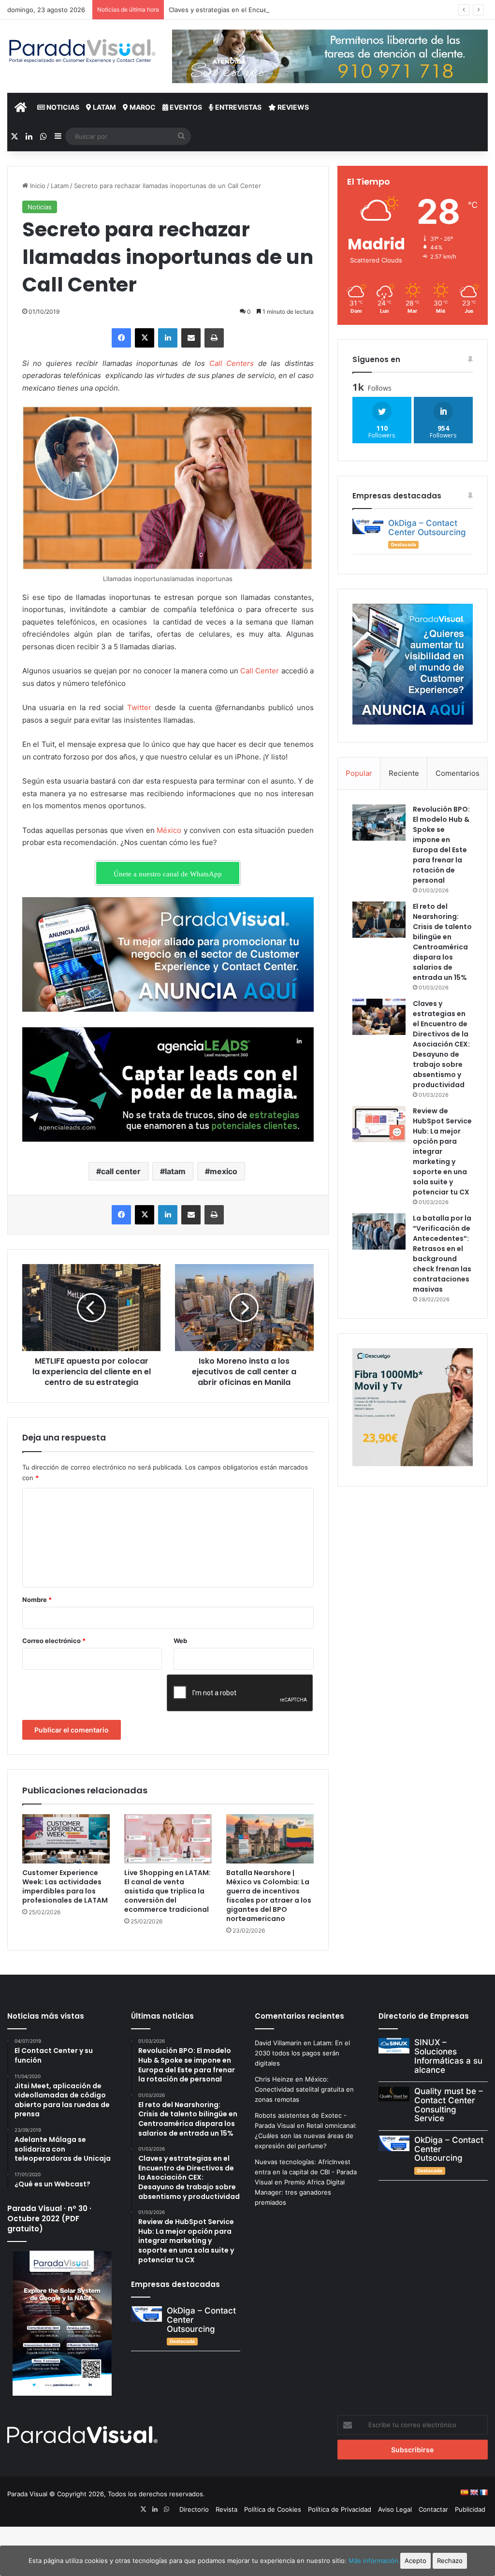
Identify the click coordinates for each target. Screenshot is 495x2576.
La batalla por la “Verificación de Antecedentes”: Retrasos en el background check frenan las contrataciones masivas (442, 1254)
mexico (224, 1171)
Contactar (433, 2509)
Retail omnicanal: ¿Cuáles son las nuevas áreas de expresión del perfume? (306, 2136)
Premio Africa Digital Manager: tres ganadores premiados (300, 2192)
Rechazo (450, 2561)
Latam (104, 107)
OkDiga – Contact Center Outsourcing (427, 528)
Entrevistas (238, 107)
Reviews (292, 107)
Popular (359, 773)
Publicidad (470, 2509)
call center (121, 1171)
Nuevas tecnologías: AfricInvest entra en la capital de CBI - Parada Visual (306, 2172)
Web (180, 1641)
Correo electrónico (54, 1641)
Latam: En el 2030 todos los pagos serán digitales (302, 2053)
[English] (474, 2492)
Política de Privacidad (340, 2509)
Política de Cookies (273, 2509)
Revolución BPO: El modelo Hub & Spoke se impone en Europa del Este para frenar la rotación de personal (441, 845)
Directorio (194, 2509)
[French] (483, 2492)
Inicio (37, 186)
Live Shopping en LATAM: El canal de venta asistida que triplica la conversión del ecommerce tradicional (167, 1891)
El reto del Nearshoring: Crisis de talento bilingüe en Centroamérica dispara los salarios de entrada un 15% (442, 942)
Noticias (62, 107)
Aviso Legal (395, 2509)
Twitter (139, 707)
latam (175, 1171)
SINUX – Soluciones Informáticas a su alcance (448, 2056)
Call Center (260, 671)
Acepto (415, 2561)
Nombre (37, 1600)
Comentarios (458, 773)
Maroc (142, 107)
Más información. (374, 2561)
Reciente (404, 773)
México (169, 830)
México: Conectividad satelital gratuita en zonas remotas (304, 2089)
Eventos (185, 107)
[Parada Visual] (82, 51)
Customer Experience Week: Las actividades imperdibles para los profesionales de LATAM (65, 1886)
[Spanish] (464, 2492)
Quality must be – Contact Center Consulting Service (449, 2105)
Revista (226, 2509)
